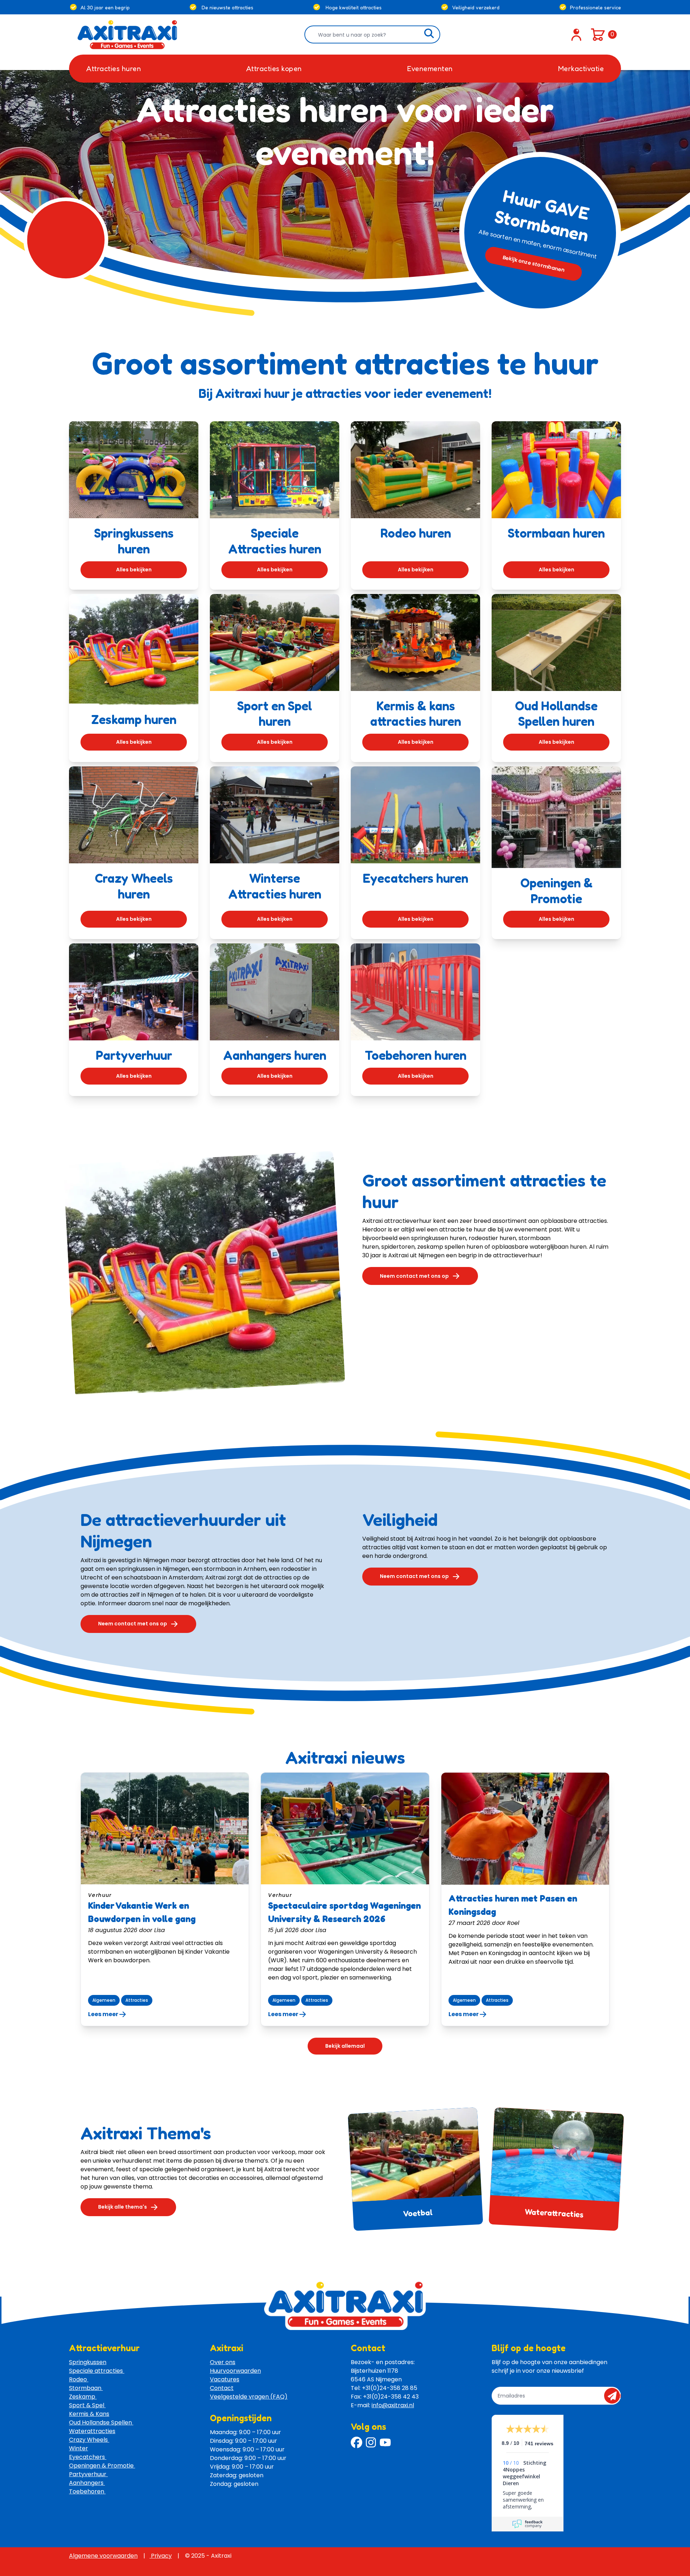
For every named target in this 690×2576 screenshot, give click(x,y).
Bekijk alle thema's (123, 2207)
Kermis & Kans (89, 2414)
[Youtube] (385, 2442)
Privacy (161, 2556)
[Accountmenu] (576, 34)
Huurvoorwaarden (235, 2371)
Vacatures (225, 2379)
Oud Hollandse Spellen (101, 2422)
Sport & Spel (87, 2405)
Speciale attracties (97, 2371)
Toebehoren (87, 2491)
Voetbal (418, 2213)
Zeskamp (83, 2397)
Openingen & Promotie (102, 2466)
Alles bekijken (134, 570)
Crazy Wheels (89, 2440)
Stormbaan (86, 2388)
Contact (222, 2388)
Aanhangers (87, 2483)
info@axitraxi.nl (393, 2405)
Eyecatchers (88, 2457)
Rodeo (79, 2379)
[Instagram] (371, 2442)
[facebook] (356, 2442)
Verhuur (100, 1895)
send (614, 2396)
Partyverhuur (88, 2474)
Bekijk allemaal (345, 2046)
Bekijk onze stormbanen (534, 264)
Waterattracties (554, 2213)
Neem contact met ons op (414, 1276)
